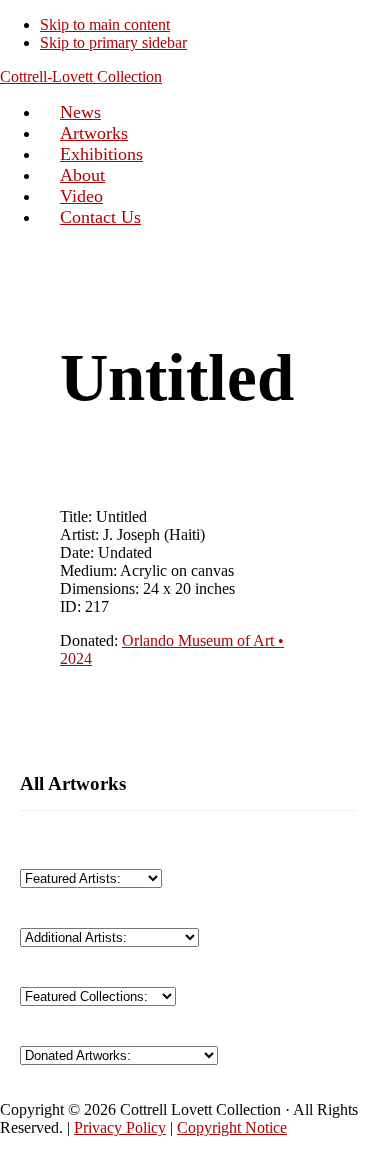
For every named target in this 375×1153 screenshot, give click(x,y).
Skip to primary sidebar (113, 42)
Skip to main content (105, 24)
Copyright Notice (232, 1127)
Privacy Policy (120, 1127)
